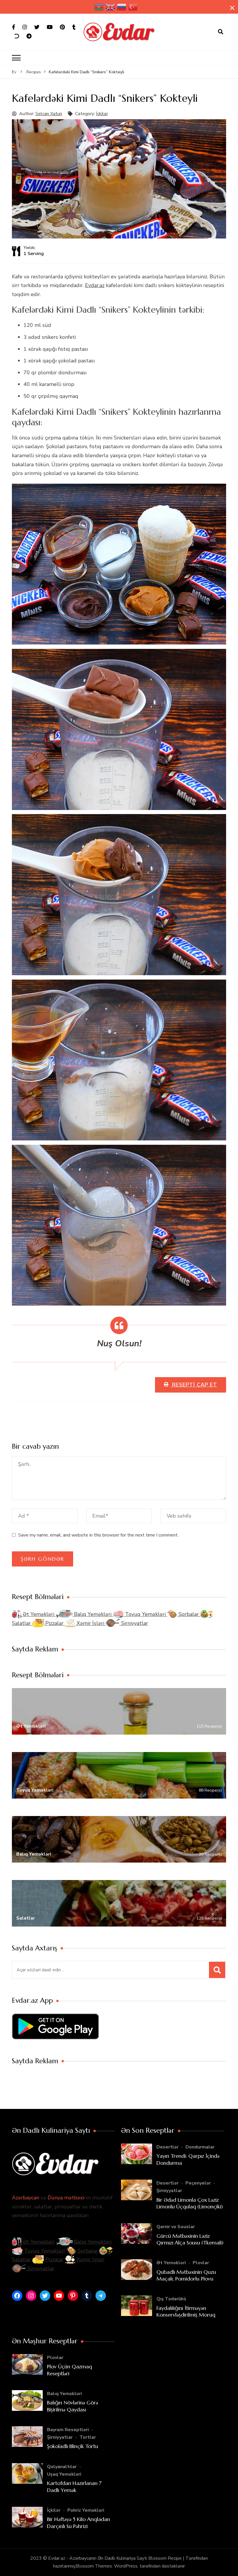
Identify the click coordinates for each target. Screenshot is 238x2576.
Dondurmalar (200, 2147)
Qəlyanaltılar (62, 2467)
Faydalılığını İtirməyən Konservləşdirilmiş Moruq (186, 2311)
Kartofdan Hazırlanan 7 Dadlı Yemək (74, 2486)
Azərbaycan (26, 2198)
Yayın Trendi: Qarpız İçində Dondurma (188, 2159)
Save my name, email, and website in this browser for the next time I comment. (98, 1535)
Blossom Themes (94, 2566)
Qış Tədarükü (171, 2299)
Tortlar (88, 2437)
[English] (111, 7)
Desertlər (167, 2147)
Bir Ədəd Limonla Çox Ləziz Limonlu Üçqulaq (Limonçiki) (190, 2203)
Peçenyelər (198, 2183)
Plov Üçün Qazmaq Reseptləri (70, 2370)
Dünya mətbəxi (66, 2198)
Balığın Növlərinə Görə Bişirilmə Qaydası (73, 2406)
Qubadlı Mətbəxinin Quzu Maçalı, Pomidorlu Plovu (186, 2275)
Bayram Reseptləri (68, 2430)
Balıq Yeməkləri (93, 1614)
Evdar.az (95, 285)
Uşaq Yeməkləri (64, 2474)
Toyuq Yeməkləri (145, 1614)
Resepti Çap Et (194, 1385)
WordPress (126, 2566)
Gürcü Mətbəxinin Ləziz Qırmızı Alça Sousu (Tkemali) (190, 2239)
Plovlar (201, 2263)
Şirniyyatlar (134, 1623)
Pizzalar (54, 1623)
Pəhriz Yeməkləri (86, 2510)
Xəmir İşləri (90, 1623)
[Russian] (122, 7)
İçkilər (102, 114)
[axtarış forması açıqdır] (221, 32)
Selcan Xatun (49, 114)
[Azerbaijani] (99, 7)
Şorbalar (189, 1614)
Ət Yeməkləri (38, 1614)
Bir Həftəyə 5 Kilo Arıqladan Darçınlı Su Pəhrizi (79, 2522)
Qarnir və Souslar (176, 2227)
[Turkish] (133, 7)
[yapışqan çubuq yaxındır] (232, 8)
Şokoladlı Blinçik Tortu (73, 2446)
